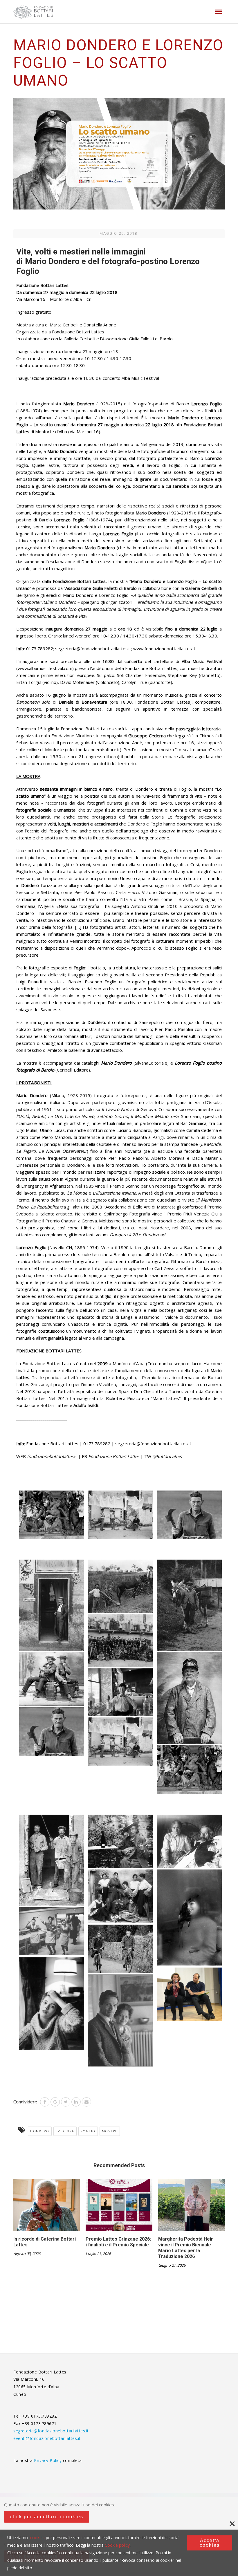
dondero (40, 2131)
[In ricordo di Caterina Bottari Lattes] (47, 2207)
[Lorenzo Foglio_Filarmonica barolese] (120, 1641)
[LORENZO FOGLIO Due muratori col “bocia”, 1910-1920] (52, 1860)
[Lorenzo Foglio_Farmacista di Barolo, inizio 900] (52, 1605)
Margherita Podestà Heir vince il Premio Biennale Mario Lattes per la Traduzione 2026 (186, 2248)
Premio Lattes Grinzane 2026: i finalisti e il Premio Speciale (118, 2242)
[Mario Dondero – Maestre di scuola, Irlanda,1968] (120, 1949)
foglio (88, 2131)
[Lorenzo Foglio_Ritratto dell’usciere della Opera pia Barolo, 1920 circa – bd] (189, 1698)
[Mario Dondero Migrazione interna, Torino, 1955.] (120, 1514)
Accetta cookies (210, 2543)
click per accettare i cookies (47, 2517)
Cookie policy (117, 2545)
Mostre (110, 2131)
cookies (37, 2538)
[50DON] (120, 2020)
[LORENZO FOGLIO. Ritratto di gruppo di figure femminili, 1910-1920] (120, 1896)
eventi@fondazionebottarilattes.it (47, 2438)
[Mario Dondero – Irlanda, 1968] (52, 1931)
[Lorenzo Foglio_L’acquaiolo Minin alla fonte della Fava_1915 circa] (189, 1605)
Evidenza (65, 2131)
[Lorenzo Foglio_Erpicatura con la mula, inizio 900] (120, 1586)
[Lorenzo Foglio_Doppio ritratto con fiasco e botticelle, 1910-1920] (52, 1679)
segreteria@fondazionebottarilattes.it (51, 2431)
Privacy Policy (48, 2460)
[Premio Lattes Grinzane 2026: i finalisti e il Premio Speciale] (119, 2207)
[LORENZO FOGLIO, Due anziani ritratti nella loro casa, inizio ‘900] (189, 1841)
